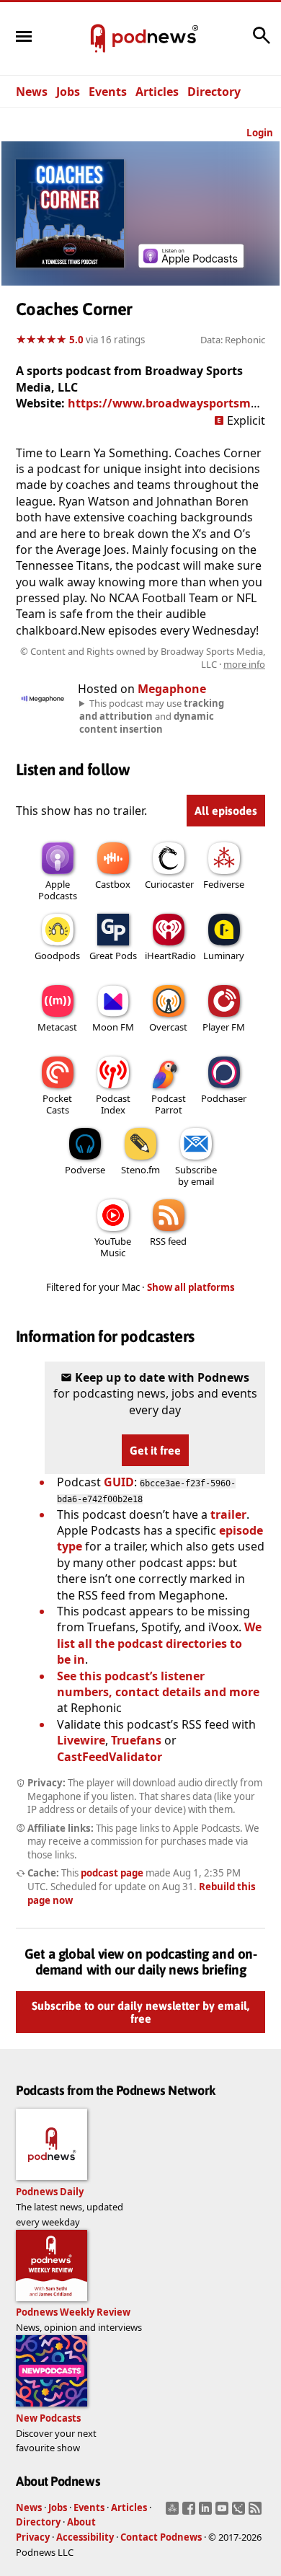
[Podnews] (98, 39)
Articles (157, 92)
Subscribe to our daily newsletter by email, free (140, 2012)
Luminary (224, 956)
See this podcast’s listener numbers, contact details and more (158, 1684)
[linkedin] (207, 2513)
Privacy (33, 2537)
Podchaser (224, 1098)
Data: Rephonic (233, 340)
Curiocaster (169, 884)
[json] (240, 2513)
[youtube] (224, 2513)
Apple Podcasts (58, 890)
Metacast (57, 1027)
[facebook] (191, 2513)
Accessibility (85, 2537)
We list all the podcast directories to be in (159, 1643)
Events (108, 92)
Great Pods (113, 956)
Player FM (224, 1027)
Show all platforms (191, 1287)
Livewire (81, 1740)
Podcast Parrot (169, 1104)
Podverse (85, 1170)
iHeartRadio (170, 956)
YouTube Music (113, 1247)
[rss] (257, 2513)
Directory (214, 92)
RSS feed (168, 1241)
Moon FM (113, 1027)
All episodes (226, 811)
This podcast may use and (152, 716)
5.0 (76, 340)
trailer (228, 1514)
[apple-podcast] (191, 263)
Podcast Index (113, 1104)
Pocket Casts (57, 1104)
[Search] (262, 43)
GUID (119, 1482)
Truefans (136, 1740)
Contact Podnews (161, 2537)
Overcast (168, 1027)
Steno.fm (140, 1170)
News (32, 92)
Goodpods (57, 956)
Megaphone (172, 689)
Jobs (68, 92)
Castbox (113, 884)
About (81, 2522)
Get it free (155, 1450)
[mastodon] (174, 2513)
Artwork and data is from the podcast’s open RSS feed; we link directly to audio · (142, 658)
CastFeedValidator (110, 1757)
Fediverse (224, 884)
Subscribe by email (196, 1175)
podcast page (112, 1873)
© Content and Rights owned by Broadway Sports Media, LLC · (143, 658)
